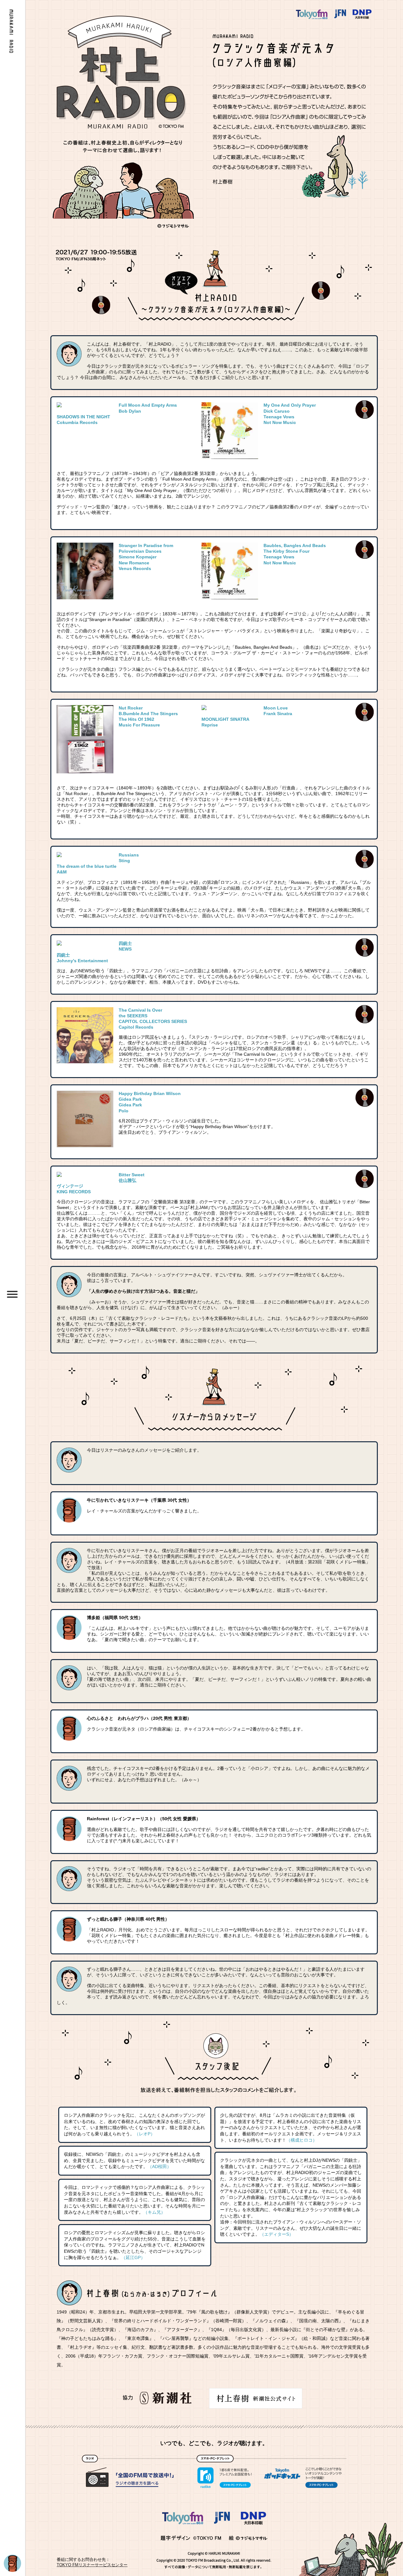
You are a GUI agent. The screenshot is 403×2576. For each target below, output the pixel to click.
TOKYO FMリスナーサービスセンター (92, 2565)
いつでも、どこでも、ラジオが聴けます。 (214, 2443)
